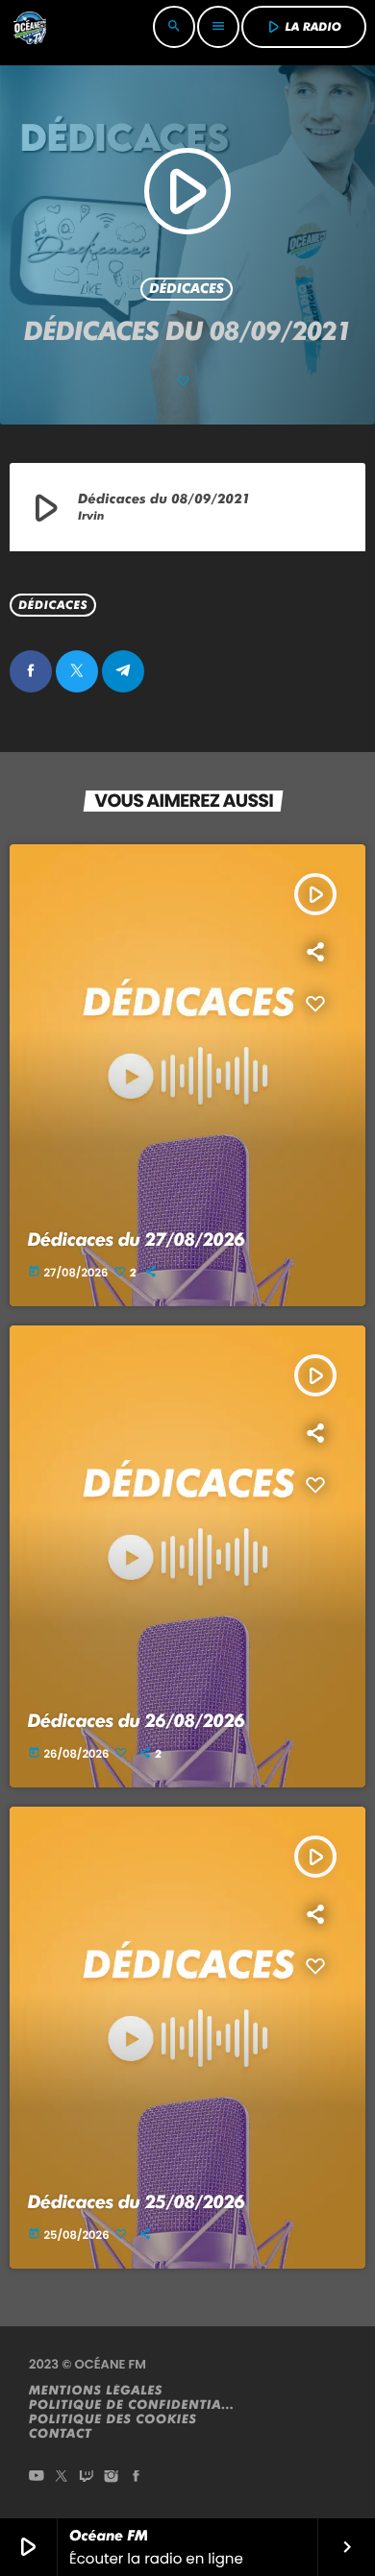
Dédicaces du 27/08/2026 (137, 1239)
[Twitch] (87, 2478)
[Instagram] (112, 2478)
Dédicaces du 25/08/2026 (137, 2202)
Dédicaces (187, 289)
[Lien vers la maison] (30, 27)
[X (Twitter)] (62, 2478)
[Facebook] (137, 2478)
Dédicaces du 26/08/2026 (137, 1721)
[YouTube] (37, 2478)
